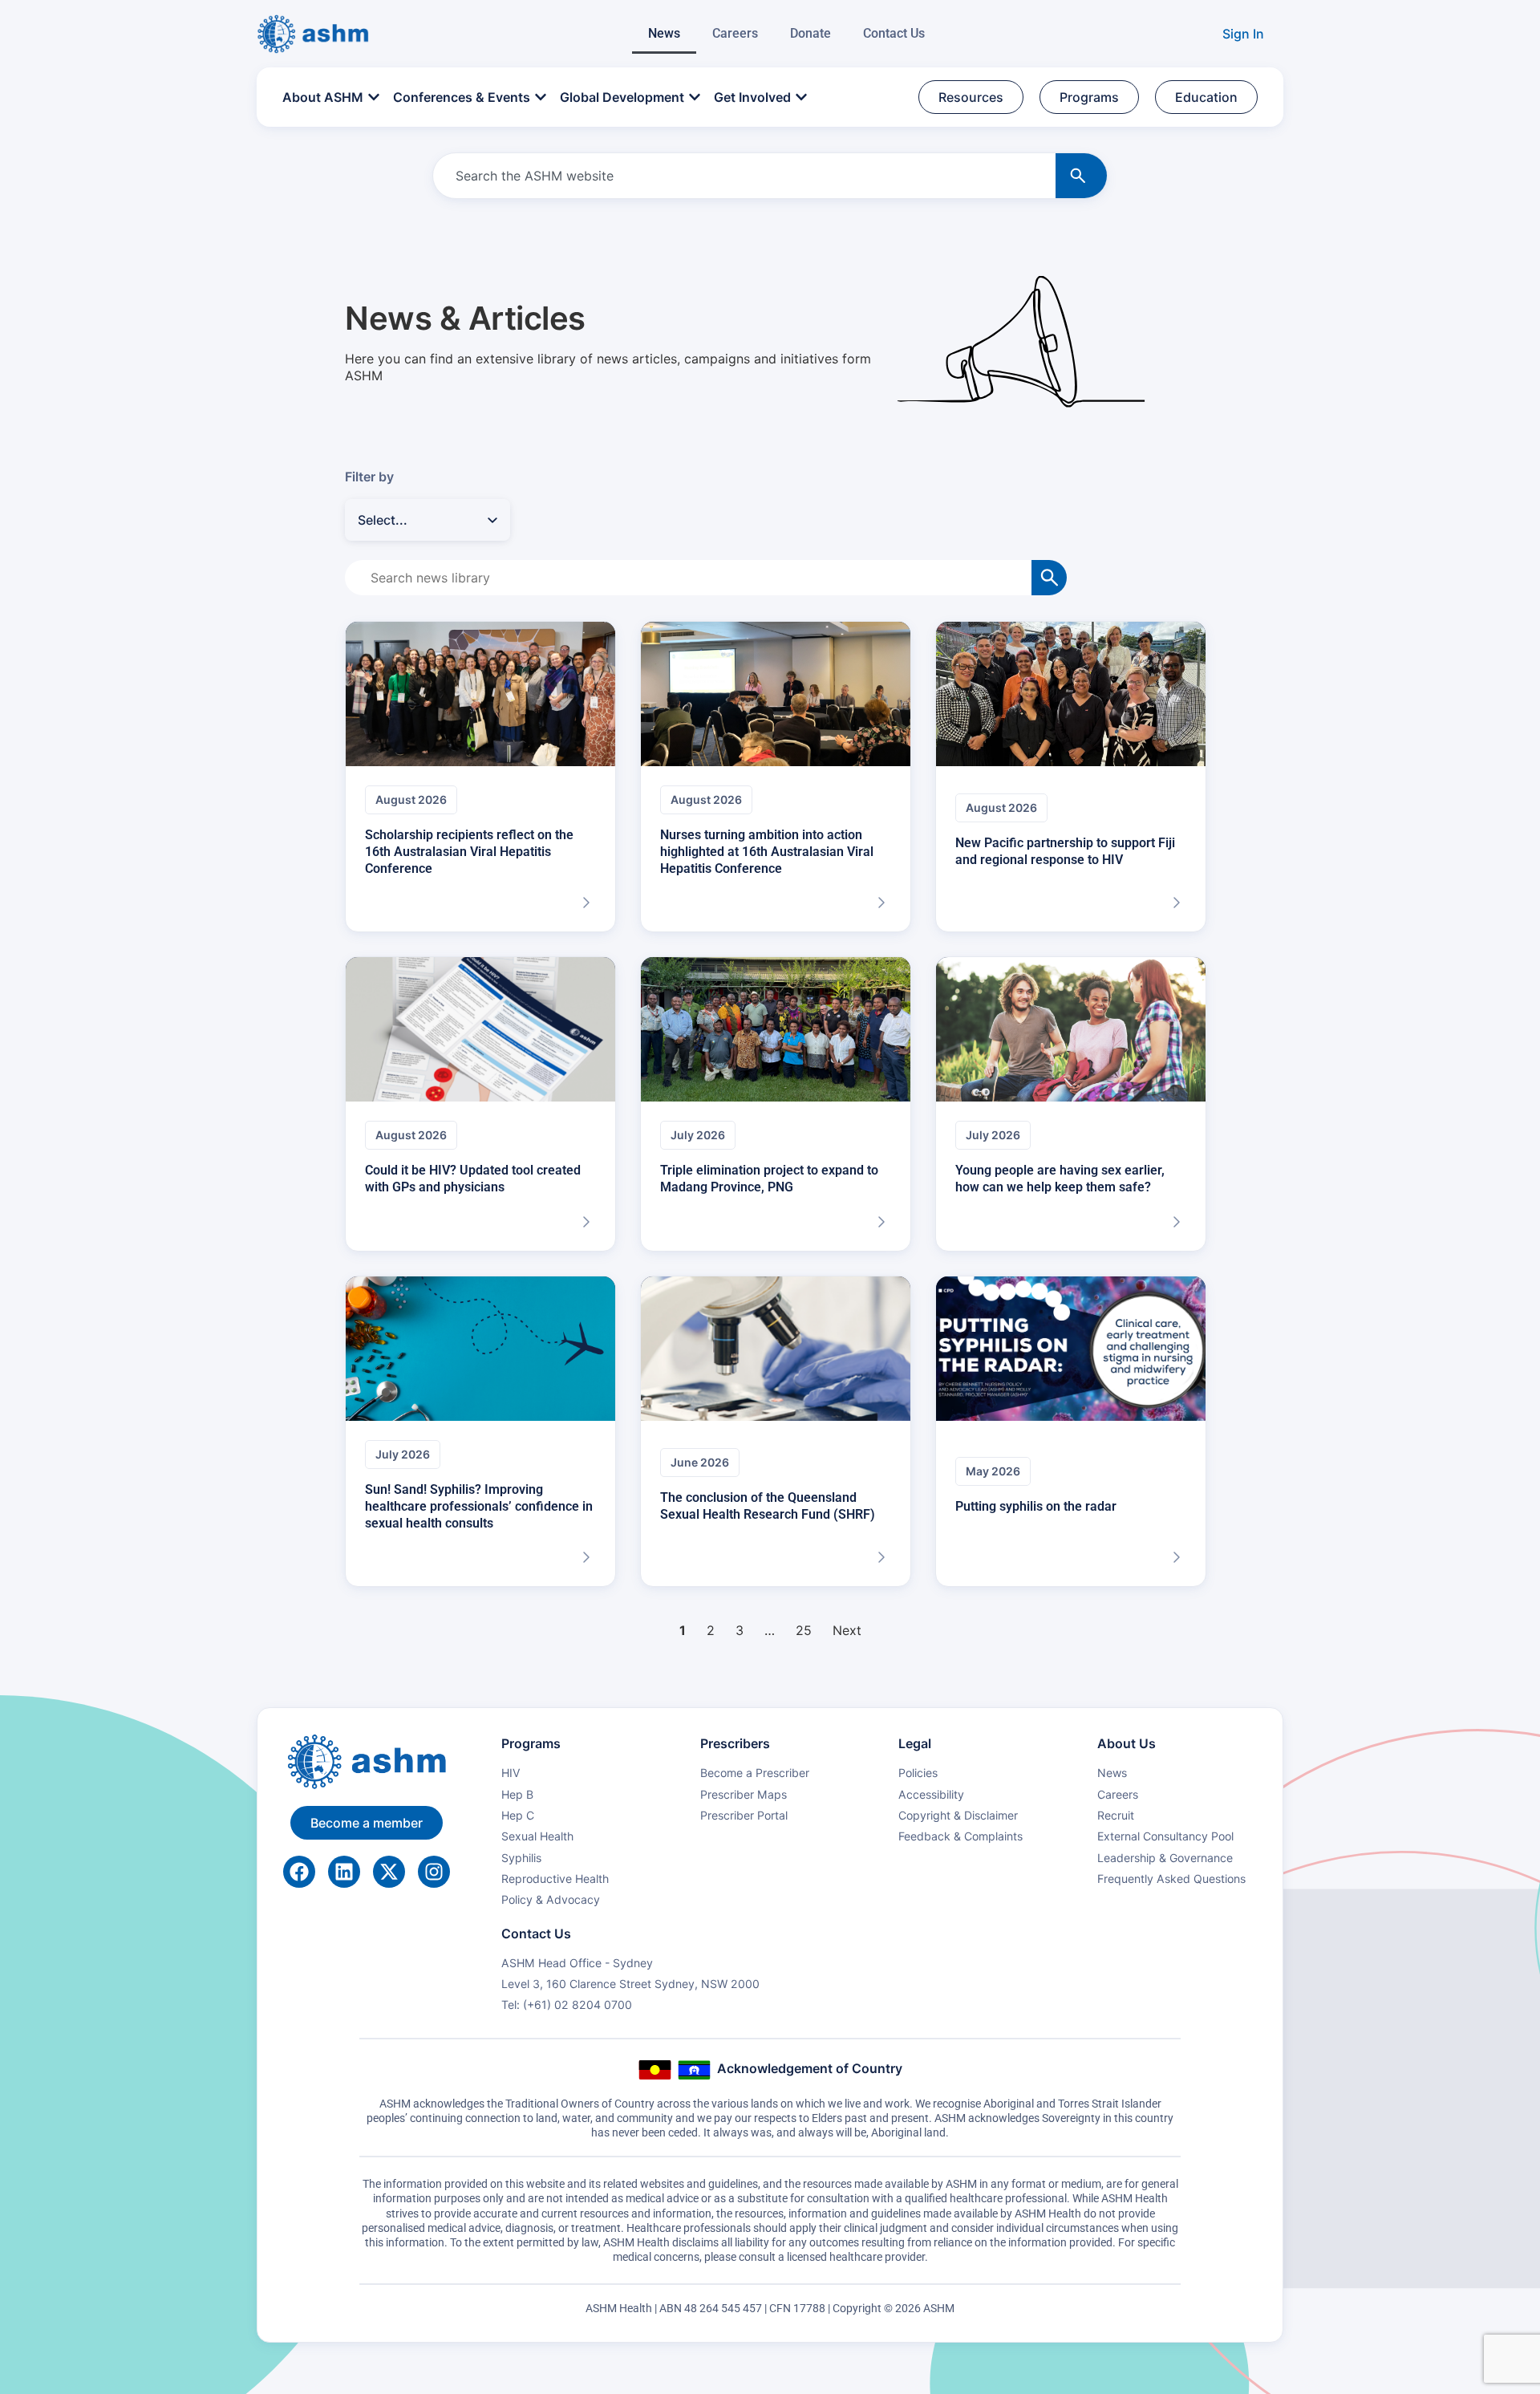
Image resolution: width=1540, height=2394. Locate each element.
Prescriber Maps (744, 1794)
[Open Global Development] (695, 97)
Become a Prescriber (755, 1773)
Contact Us (894, 33)
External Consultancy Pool (1165, 1836)
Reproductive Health (555, 1879)
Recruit (1116, 1815)
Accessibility (931, 1794)
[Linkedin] (344, 1872)
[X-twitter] (389, 1872)
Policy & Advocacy (551, 1899)
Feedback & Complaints (960, 1836)
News (664, 33)
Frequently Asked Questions (1171, 1879)
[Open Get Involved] (801, 97)
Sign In (1243, 34)
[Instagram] (434, 1872)
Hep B (517, 1794)
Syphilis (521, 1858)
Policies (918, 1773)
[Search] (1081, 176)
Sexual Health (537, 1836)
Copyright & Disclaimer (958, 1815)
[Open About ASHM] (374, 97)
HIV (511, 1773)
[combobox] (741, 176)
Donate (811, 33)
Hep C (518, 1815)
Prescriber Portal (744, 1815)
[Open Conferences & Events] (541, 97)
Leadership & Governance (1165, 1858)
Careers (735, 33)
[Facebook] (299, 1872)
